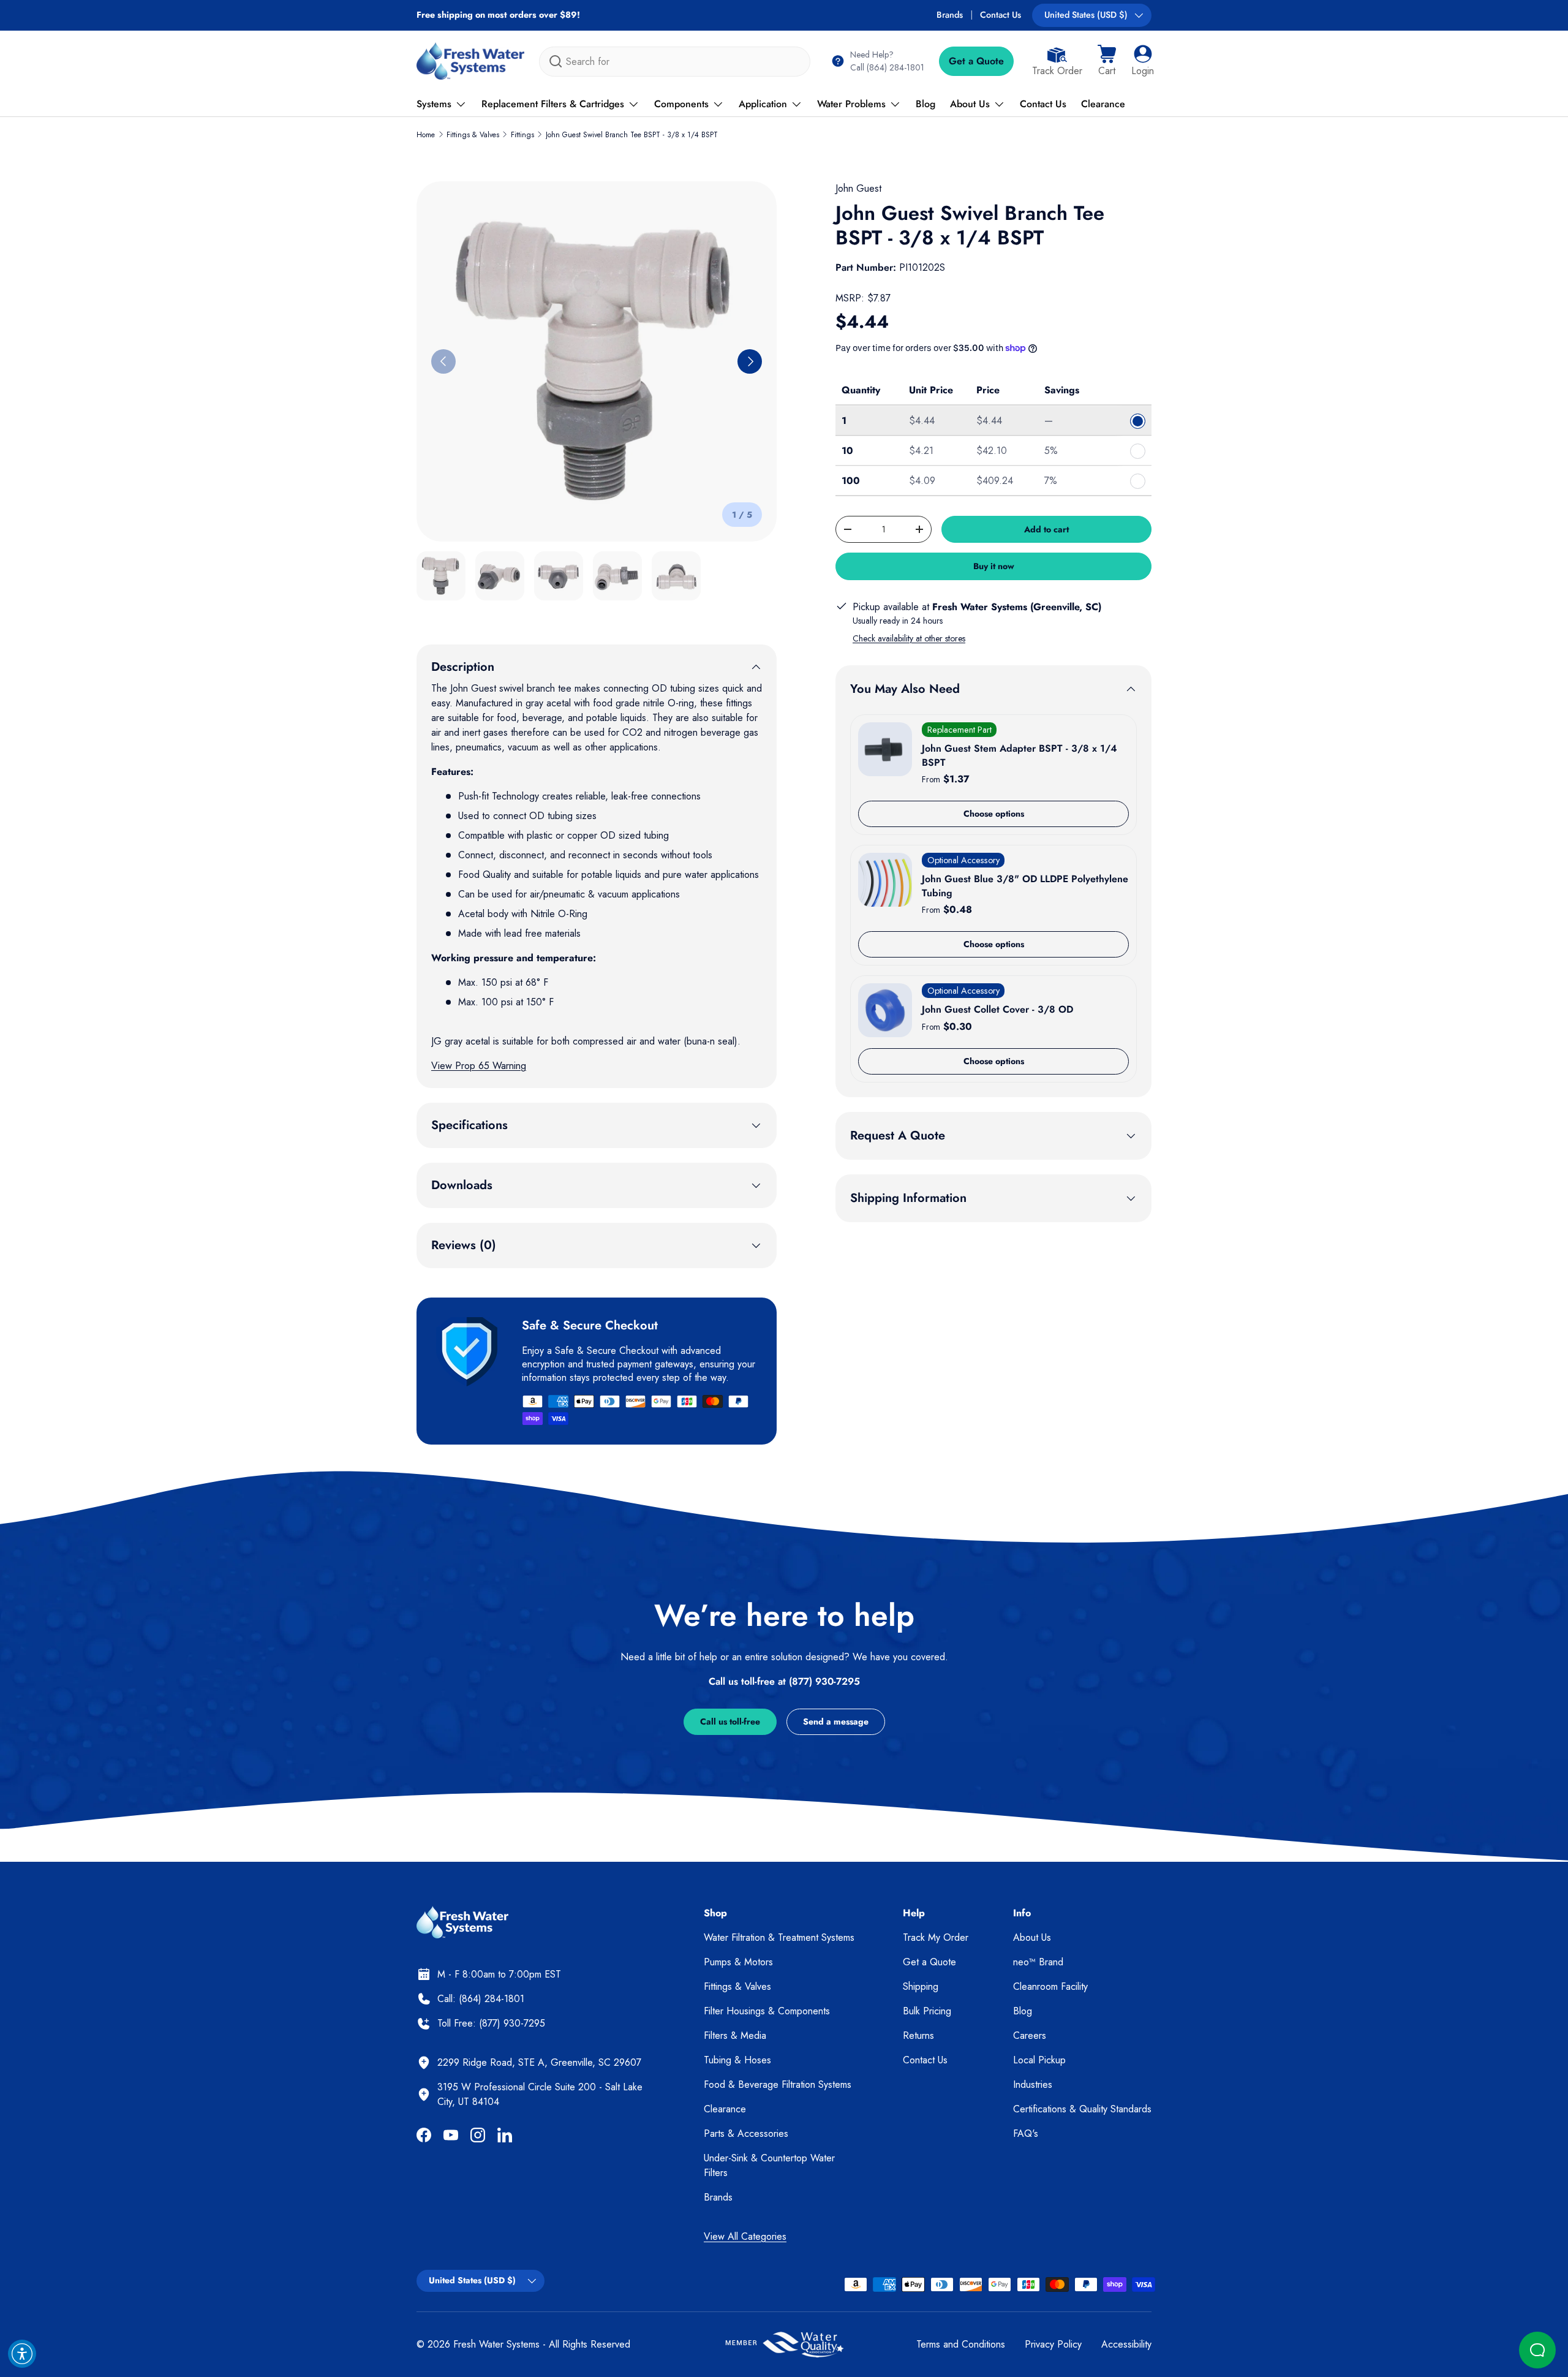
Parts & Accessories (746, 2133)
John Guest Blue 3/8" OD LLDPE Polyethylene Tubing (1025, 886)
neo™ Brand (1038, 1962)
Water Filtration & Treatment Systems (779, 1937)
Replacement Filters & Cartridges (553, 104)
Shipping (921, 1986)
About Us (970, 104)
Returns (918, 2035)
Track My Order (936, 1937)
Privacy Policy (1053, 2344)
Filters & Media (735, 2035)
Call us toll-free (730, 1721)
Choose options (994, 814)
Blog (925, 104)
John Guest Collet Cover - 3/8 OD (997, 1009)
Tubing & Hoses (737, 2060)
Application (763, 104)
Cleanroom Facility (1050, 1986)
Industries (1033, 2084)
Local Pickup (1039, 2060)
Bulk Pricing (927, 2011)
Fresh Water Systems (496, 2344)
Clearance (1103, 104)
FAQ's (1026, 2133)
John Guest (858, 188)
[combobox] (675, 62)
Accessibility (1126, 2344)
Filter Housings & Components (767, 2011)
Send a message (836, 1721)
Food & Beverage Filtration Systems (778, 2084)
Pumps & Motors (738, 1962)
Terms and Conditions (961, 2344)
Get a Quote (976, 61)
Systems (434, 104)
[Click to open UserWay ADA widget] (22, 2354)
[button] (1107, 61)
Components (681, 104)
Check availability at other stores (909, 638)
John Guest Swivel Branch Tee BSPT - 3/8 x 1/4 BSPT (632, 135)
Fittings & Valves (473, 135)
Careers (1030, 2035)
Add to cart (1046, 529)
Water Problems (851, 104)
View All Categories (745, 2236)
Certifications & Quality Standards (1082, 2109)
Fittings (522, 135)
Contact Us (1001, 15)
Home (426, 135)
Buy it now (994, 566)
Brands (950, 15)
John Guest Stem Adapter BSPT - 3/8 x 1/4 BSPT (1020, 755)
